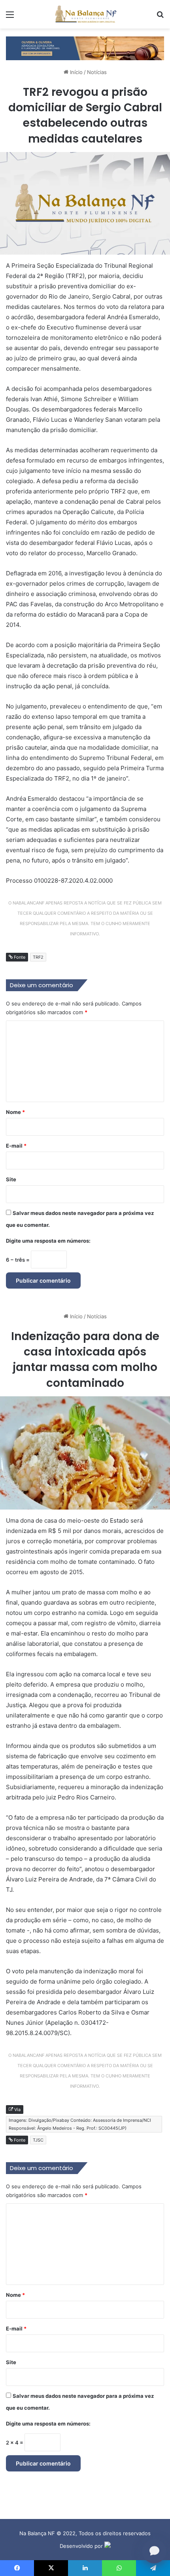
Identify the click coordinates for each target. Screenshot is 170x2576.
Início (76, 72)
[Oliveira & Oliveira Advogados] (85, 48)
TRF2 (38, 957)
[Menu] (10, 17)
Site (11, 1179)
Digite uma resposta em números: (48, 1241)
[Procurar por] (160, 17)
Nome (15, 1112)
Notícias (97, 72)
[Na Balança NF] (85, 14)
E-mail (16, 1146)
